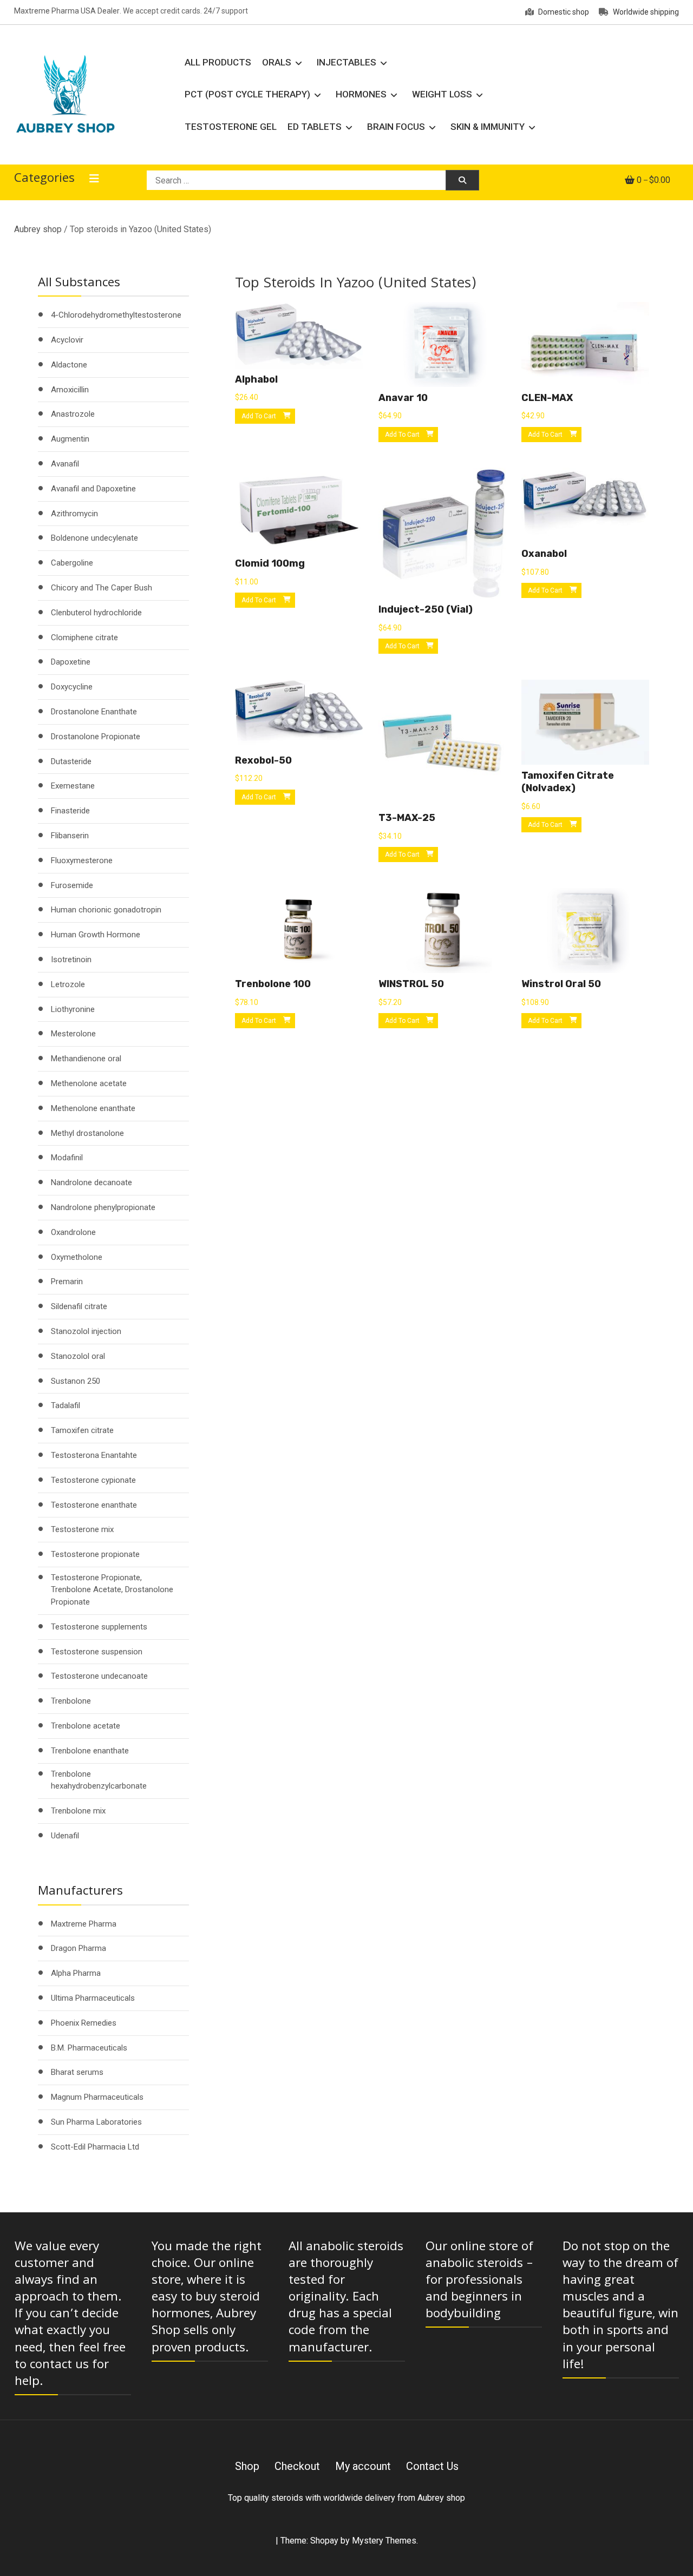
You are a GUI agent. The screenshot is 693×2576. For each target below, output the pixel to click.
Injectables (346, 62)
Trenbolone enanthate (90, 1751)
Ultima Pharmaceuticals (93, 1998)
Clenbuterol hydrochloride (96, 613)
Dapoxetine (71, 662)
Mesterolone (73, 1034)
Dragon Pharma (79, 1948)
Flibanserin (70, 836)
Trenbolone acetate (86, 1726)
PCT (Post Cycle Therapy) (247, 94)
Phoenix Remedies (84, 2023)
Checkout (297, 2466)
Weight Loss (442, 94)
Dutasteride (71, 761)
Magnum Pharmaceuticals (97, 2097)
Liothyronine (73, 1009)
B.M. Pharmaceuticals (89, 2048)
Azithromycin (74, 514)
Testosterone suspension (97, 1652)
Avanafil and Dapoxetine (93, 489)
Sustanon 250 (76, 1381)
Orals (277, 62)
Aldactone (69, 365)
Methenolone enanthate (93, 1108)
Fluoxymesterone (82, 860)
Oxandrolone (73, 1232)
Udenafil (65, 1836)
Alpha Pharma (76, 1973)
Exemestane (73, 786)
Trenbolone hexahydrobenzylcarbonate (99, 1780)
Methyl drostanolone (87, 1133)
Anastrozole (73, 414)
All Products (218, 62)
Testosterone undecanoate (99, 1676)
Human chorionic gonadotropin (106, 910)
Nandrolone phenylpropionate (103, 1207)
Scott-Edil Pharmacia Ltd (95, 2147)
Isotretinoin (71, 960)
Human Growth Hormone (96, 935)
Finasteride (70, 811)
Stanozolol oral (78, 1356)
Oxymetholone (77, 1257)
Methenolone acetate (89, 1083)
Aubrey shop (38, 229)
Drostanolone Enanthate (94, 712)
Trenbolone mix (78, 1811)
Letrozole (68, 984)
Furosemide (72, 885)
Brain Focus (396, 127)
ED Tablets (315, 127)
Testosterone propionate (95, 1554)
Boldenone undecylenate (94, 538)
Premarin (67, 1282)
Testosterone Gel (231, 127)
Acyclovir (67, 340)
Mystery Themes (384, 2541)
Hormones (361, 94)
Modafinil (67, 1158)
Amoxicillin (70, 390)
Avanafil (65, 464)
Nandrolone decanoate (91, 1182)
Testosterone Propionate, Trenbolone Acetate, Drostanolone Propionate (112, 1590)
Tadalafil (66, 1405)
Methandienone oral (86, 1059)
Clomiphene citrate (84, 638)
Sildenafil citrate (79, 1306)
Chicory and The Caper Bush (102, 588)
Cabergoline (72, 563)
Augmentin (70, 439)
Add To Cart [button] (259, 416)
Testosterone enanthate (94, 1505)
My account (363, 2466)
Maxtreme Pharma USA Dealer (67, 11)
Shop (247, 2466)
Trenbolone (71, 1701)
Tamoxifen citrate (82, 1430)
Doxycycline (72, 687)
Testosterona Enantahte (94, 1455)
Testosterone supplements (99, 1627)
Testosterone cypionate (93, 1480)
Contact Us (432, 2466)
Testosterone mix (82, 1529)
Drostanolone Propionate (96, 737)
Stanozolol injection (86, 1331)
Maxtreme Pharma (84, 1924)
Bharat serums (77, 2072)
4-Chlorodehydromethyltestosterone (116, 315)
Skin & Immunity (488, 127)
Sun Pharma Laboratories (96, 2122)
